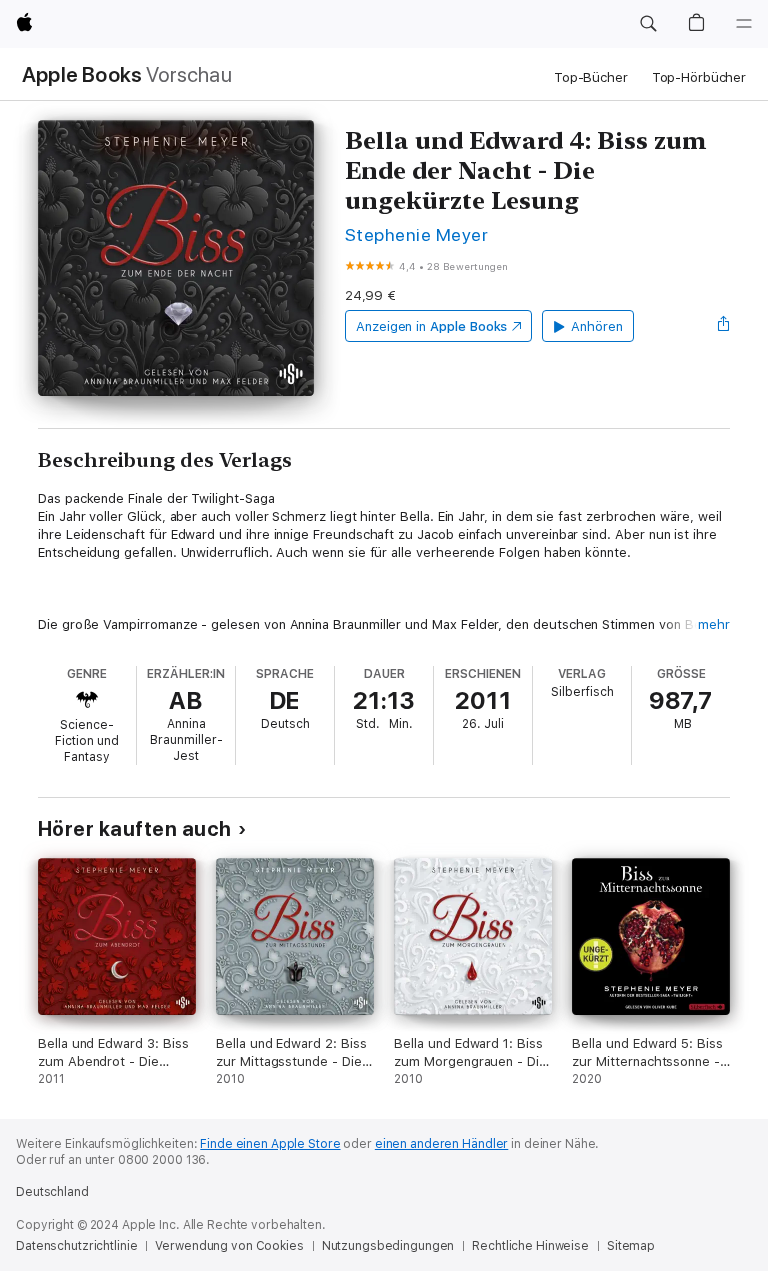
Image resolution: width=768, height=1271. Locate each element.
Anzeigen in (432, 326)
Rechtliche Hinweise (530, 1246)
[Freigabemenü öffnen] (724, 326)
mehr (714, 624)
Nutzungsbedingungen (388, 1246)
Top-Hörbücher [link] (699, 77)
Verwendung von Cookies (229, 1246)
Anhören (597, 326)
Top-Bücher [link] (591, 77)
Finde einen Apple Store (270, 1144)
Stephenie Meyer (416, 234)
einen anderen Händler (441, 1144)
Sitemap (631, 1246)
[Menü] (744, 24)
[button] (648, 24)
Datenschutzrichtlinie (76, 1246)
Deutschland (52, 1192)
